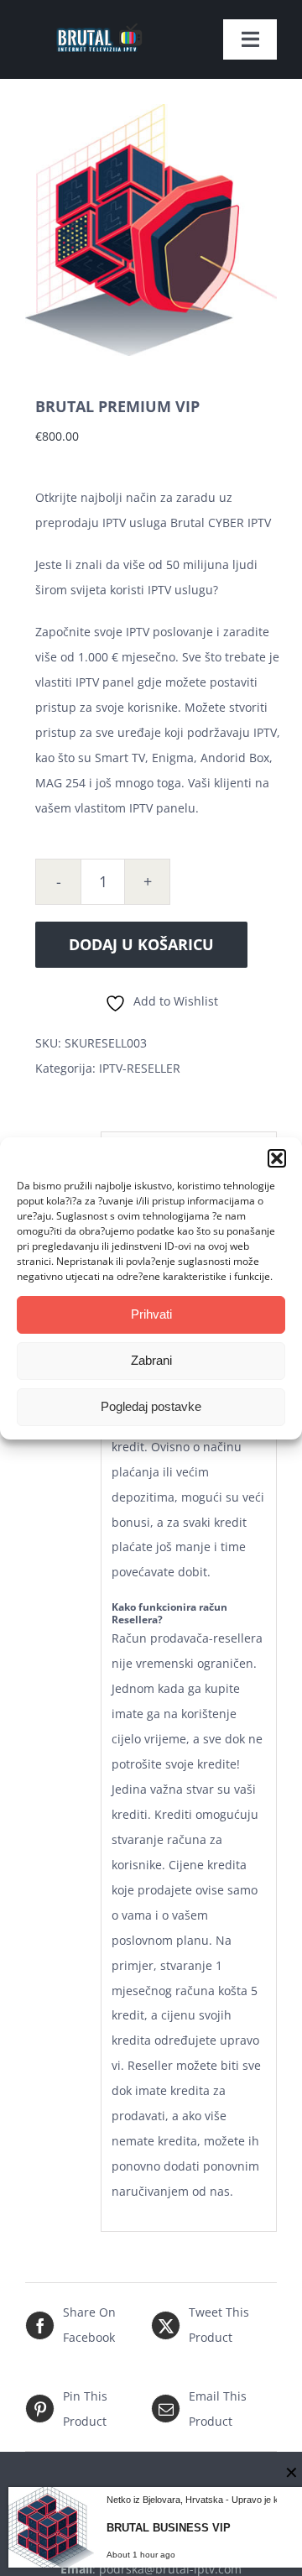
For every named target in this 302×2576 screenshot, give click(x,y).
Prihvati (151, 1314)
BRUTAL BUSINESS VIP (169, 2528)
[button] (277, 1158)
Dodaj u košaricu (141, 944)
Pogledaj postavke (151, 1406)
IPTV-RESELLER (140, 1068)
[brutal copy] (99, 19)
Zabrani (151, 1360)
